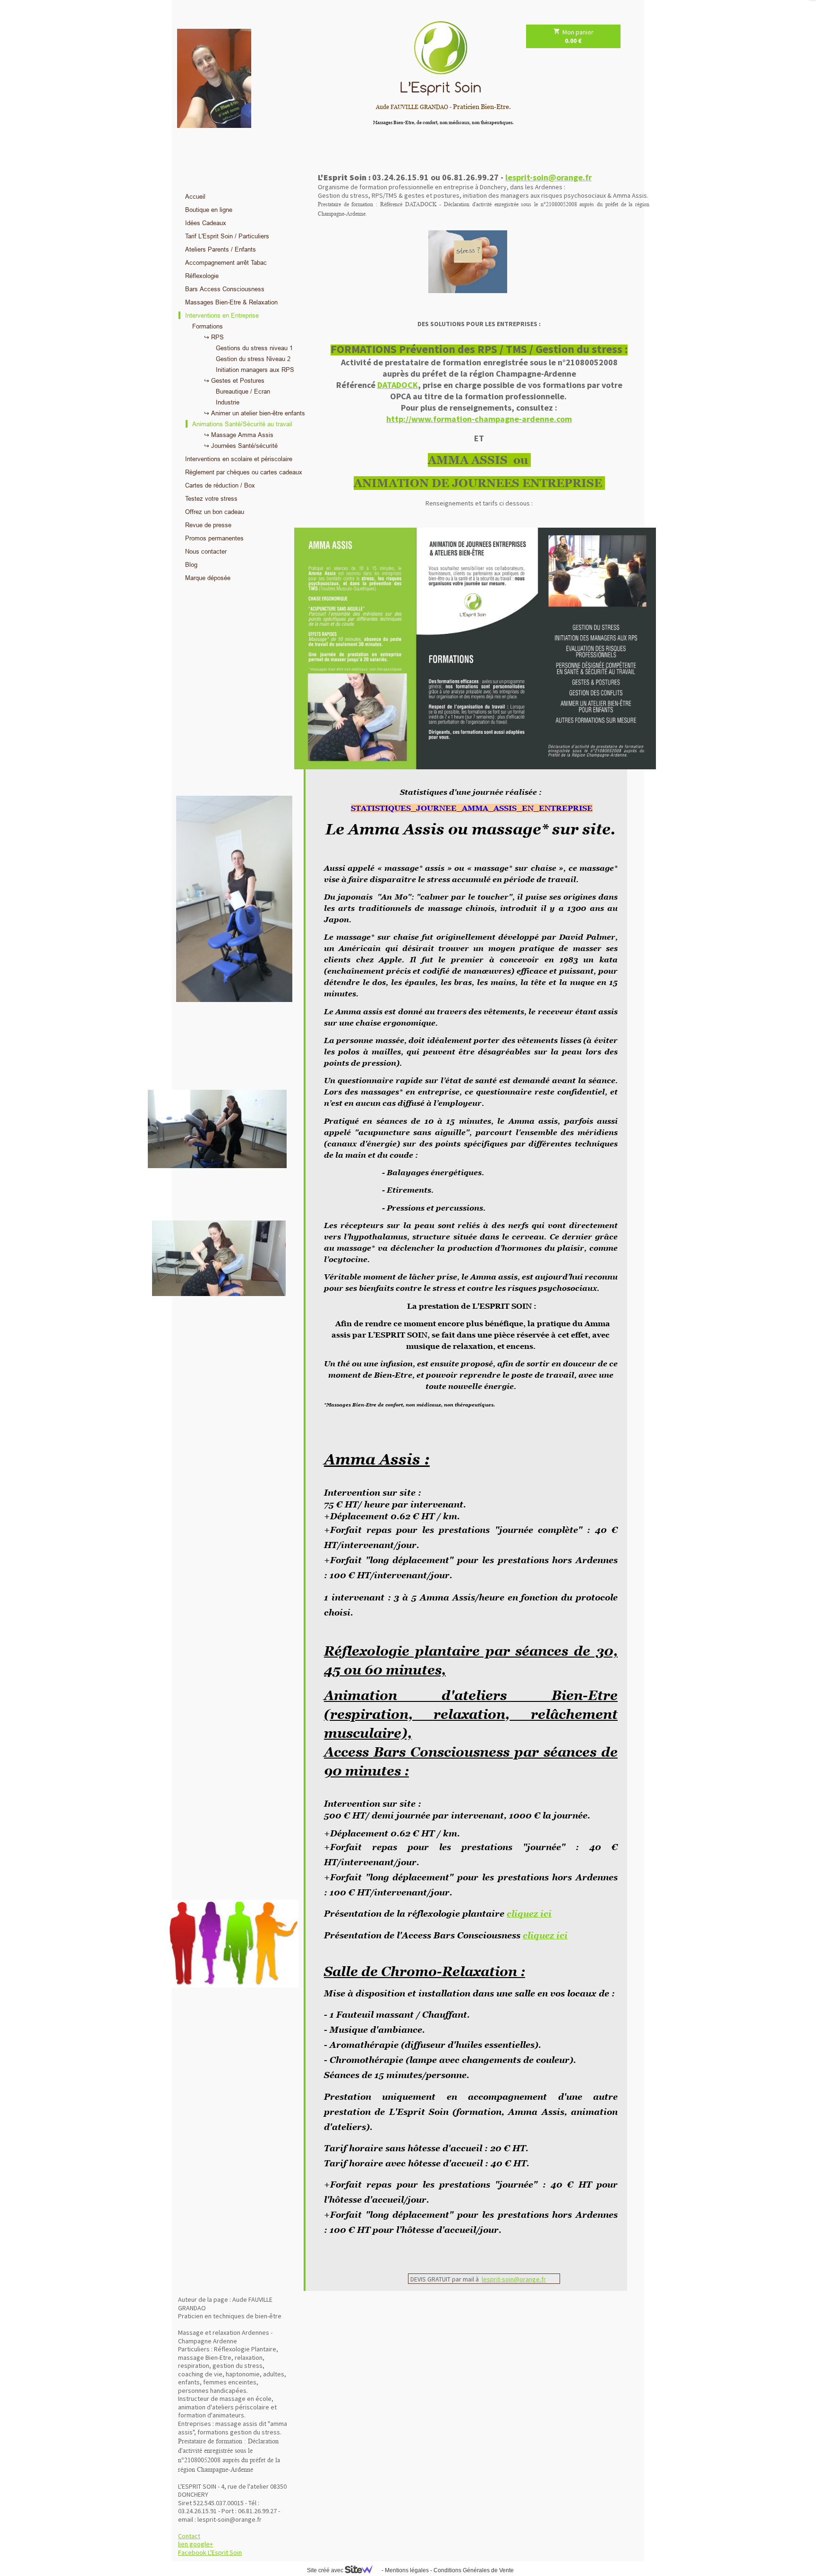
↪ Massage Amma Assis (239, 435)
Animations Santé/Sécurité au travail (242, 424)
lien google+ (195, 2544)
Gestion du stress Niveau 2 (253, 359)
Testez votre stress (211, 498)
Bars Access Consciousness (225, 289)
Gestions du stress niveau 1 (254, 348)
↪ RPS (214, 337)
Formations (208, 326)
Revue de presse (208, 525)
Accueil (195, 196)
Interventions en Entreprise (222, 315)
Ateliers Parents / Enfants (221, 249)
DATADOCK (398, 385)
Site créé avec (326, 2570)
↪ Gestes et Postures (234, 380)
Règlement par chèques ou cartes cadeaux (244, 472)
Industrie (228, 402)
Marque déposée (208, 578)
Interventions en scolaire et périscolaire (239, 459)
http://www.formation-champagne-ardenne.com (479, 419)
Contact (189, 2536)
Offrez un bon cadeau (215, 512)
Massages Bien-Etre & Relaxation (231, 302)
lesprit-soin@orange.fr (548, 177)
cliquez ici (529, 1914)
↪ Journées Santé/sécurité (241, 446)
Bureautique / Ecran (243, 391)
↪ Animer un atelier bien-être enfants (255, 413)
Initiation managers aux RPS (255, 370)
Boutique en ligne (209, 210)
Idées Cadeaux (206, 223)
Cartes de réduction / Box (220, 485)
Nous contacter (206, 551)
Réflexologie (202, 276)
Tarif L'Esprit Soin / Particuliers (227, 236)
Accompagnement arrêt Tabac (226, 262)
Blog (191, 564)
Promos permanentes (214, 538)
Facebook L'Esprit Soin (210, 2552)
